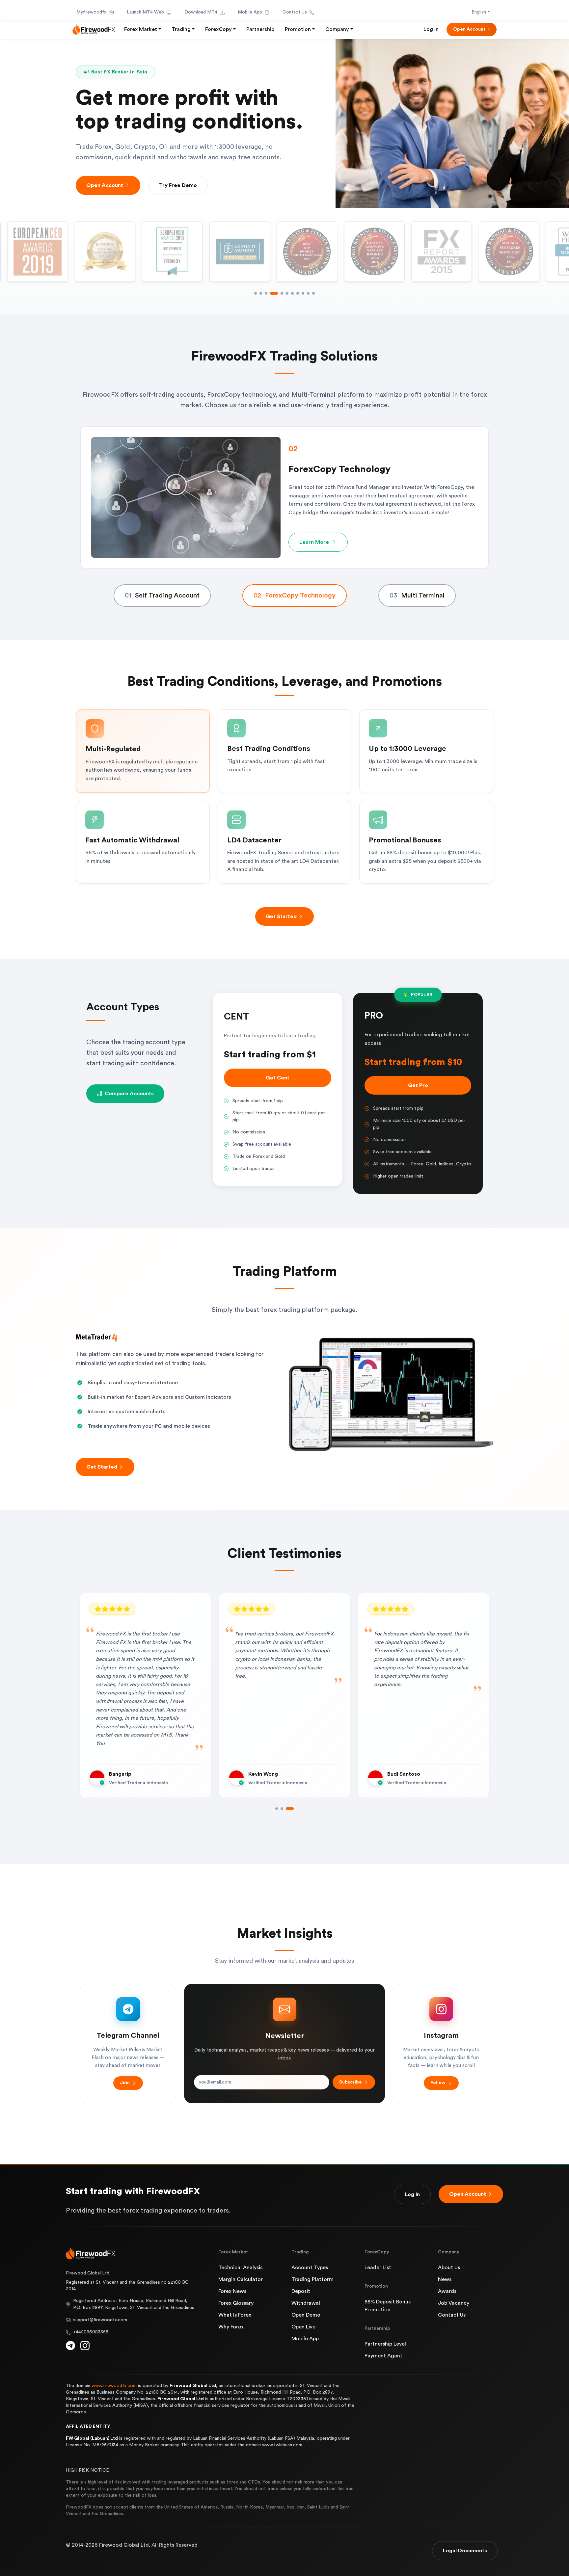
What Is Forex (235, 2315)
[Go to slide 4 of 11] (271, 293)
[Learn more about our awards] (442, 252)
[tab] (162, 596)
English (479, 12)
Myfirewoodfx (91, 12)
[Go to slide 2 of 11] (261, 293)
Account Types (310, 2268)
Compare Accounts (129, 1094)
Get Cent (278, 1078)
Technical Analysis (240, 2268)
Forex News (232, 2291)
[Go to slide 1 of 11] (256, 293)
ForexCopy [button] (218, 29)
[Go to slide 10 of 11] (308, 293)
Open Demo (306, 2315)
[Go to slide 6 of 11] (284, 293)
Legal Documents (465, 2551)
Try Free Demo (178, 185)
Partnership (260, 29)
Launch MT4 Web (145, 12)
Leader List (378, 2268)
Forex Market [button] (141, 29)
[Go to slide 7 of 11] (292, 293)
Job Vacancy (454, 2303)
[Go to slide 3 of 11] (266, 293)
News (445, 2279)
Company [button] (337, 29)
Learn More (314, 538)
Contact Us (295, 12)
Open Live (303, 2327)
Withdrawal (306, 2303)
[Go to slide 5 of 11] (277, 293)
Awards (447, 2291)
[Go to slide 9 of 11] (303, 293)
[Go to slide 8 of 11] (298, 293)
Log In (431, 29)
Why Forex (231, 2327)
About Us (449, 2268)
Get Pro (418, 1085)
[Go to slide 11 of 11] (313, 293)
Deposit (301, 2291)
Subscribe (351, 2082)
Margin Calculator (241, 2279)
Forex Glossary (236, 2303)
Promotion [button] (298, 29)
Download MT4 (201, 12)
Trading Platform (312, 2279)
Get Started (281, 916)
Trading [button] (181, 29)
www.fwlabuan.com (282, 2445)
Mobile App (250, 12)
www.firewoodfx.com (114, 2386)
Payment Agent (383, 2356)
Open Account (469, 29)
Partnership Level (385, 2344)
